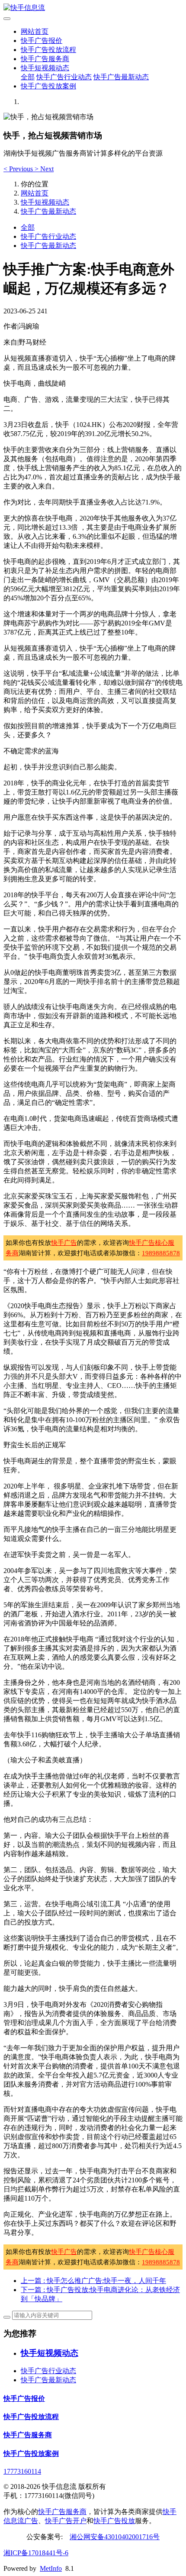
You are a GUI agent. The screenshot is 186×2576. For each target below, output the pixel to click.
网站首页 (35, 31)
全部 (28, 77)
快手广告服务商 (45, 59)
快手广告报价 (42, 41)
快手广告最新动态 (121, 77)
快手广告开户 (66, 2521)
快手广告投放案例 (48, 86)
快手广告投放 (114, 2521)
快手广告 (64, 1243)
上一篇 (93, 2281)
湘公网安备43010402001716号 (115, 2537)
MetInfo (51, 2568)
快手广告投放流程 (48, 50)
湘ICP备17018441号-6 (36, 2553)
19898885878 (161, 1253)
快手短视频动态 (45, 68)
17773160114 (22, 2471)
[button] (19, 169)
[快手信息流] (93, 8)
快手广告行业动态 (64, 77)
